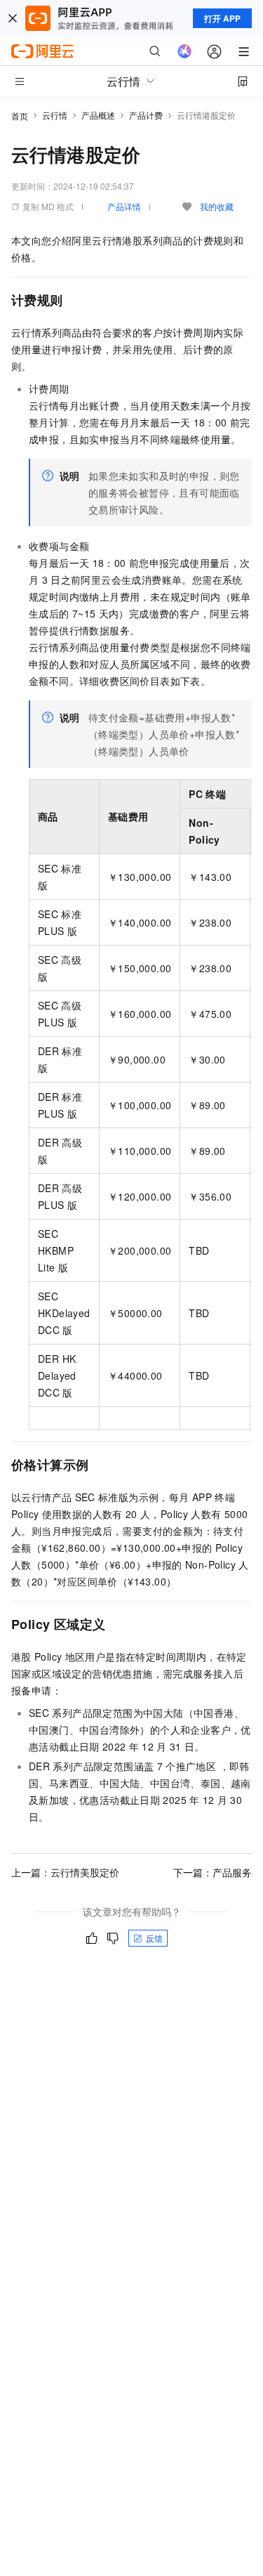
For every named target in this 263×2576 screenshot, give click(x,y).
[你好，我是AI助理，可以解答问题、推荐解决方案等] (184, 51)
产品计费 (146, 115)
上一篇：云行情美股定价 (65, 1872)
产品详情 (124, 206)
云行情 (55, 115)
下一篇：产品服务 (213, 1872)
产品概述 (98, 115)
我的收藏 (217, 206)
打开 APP (222, 18)
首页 (20, 116)
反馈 (154, 1938)
